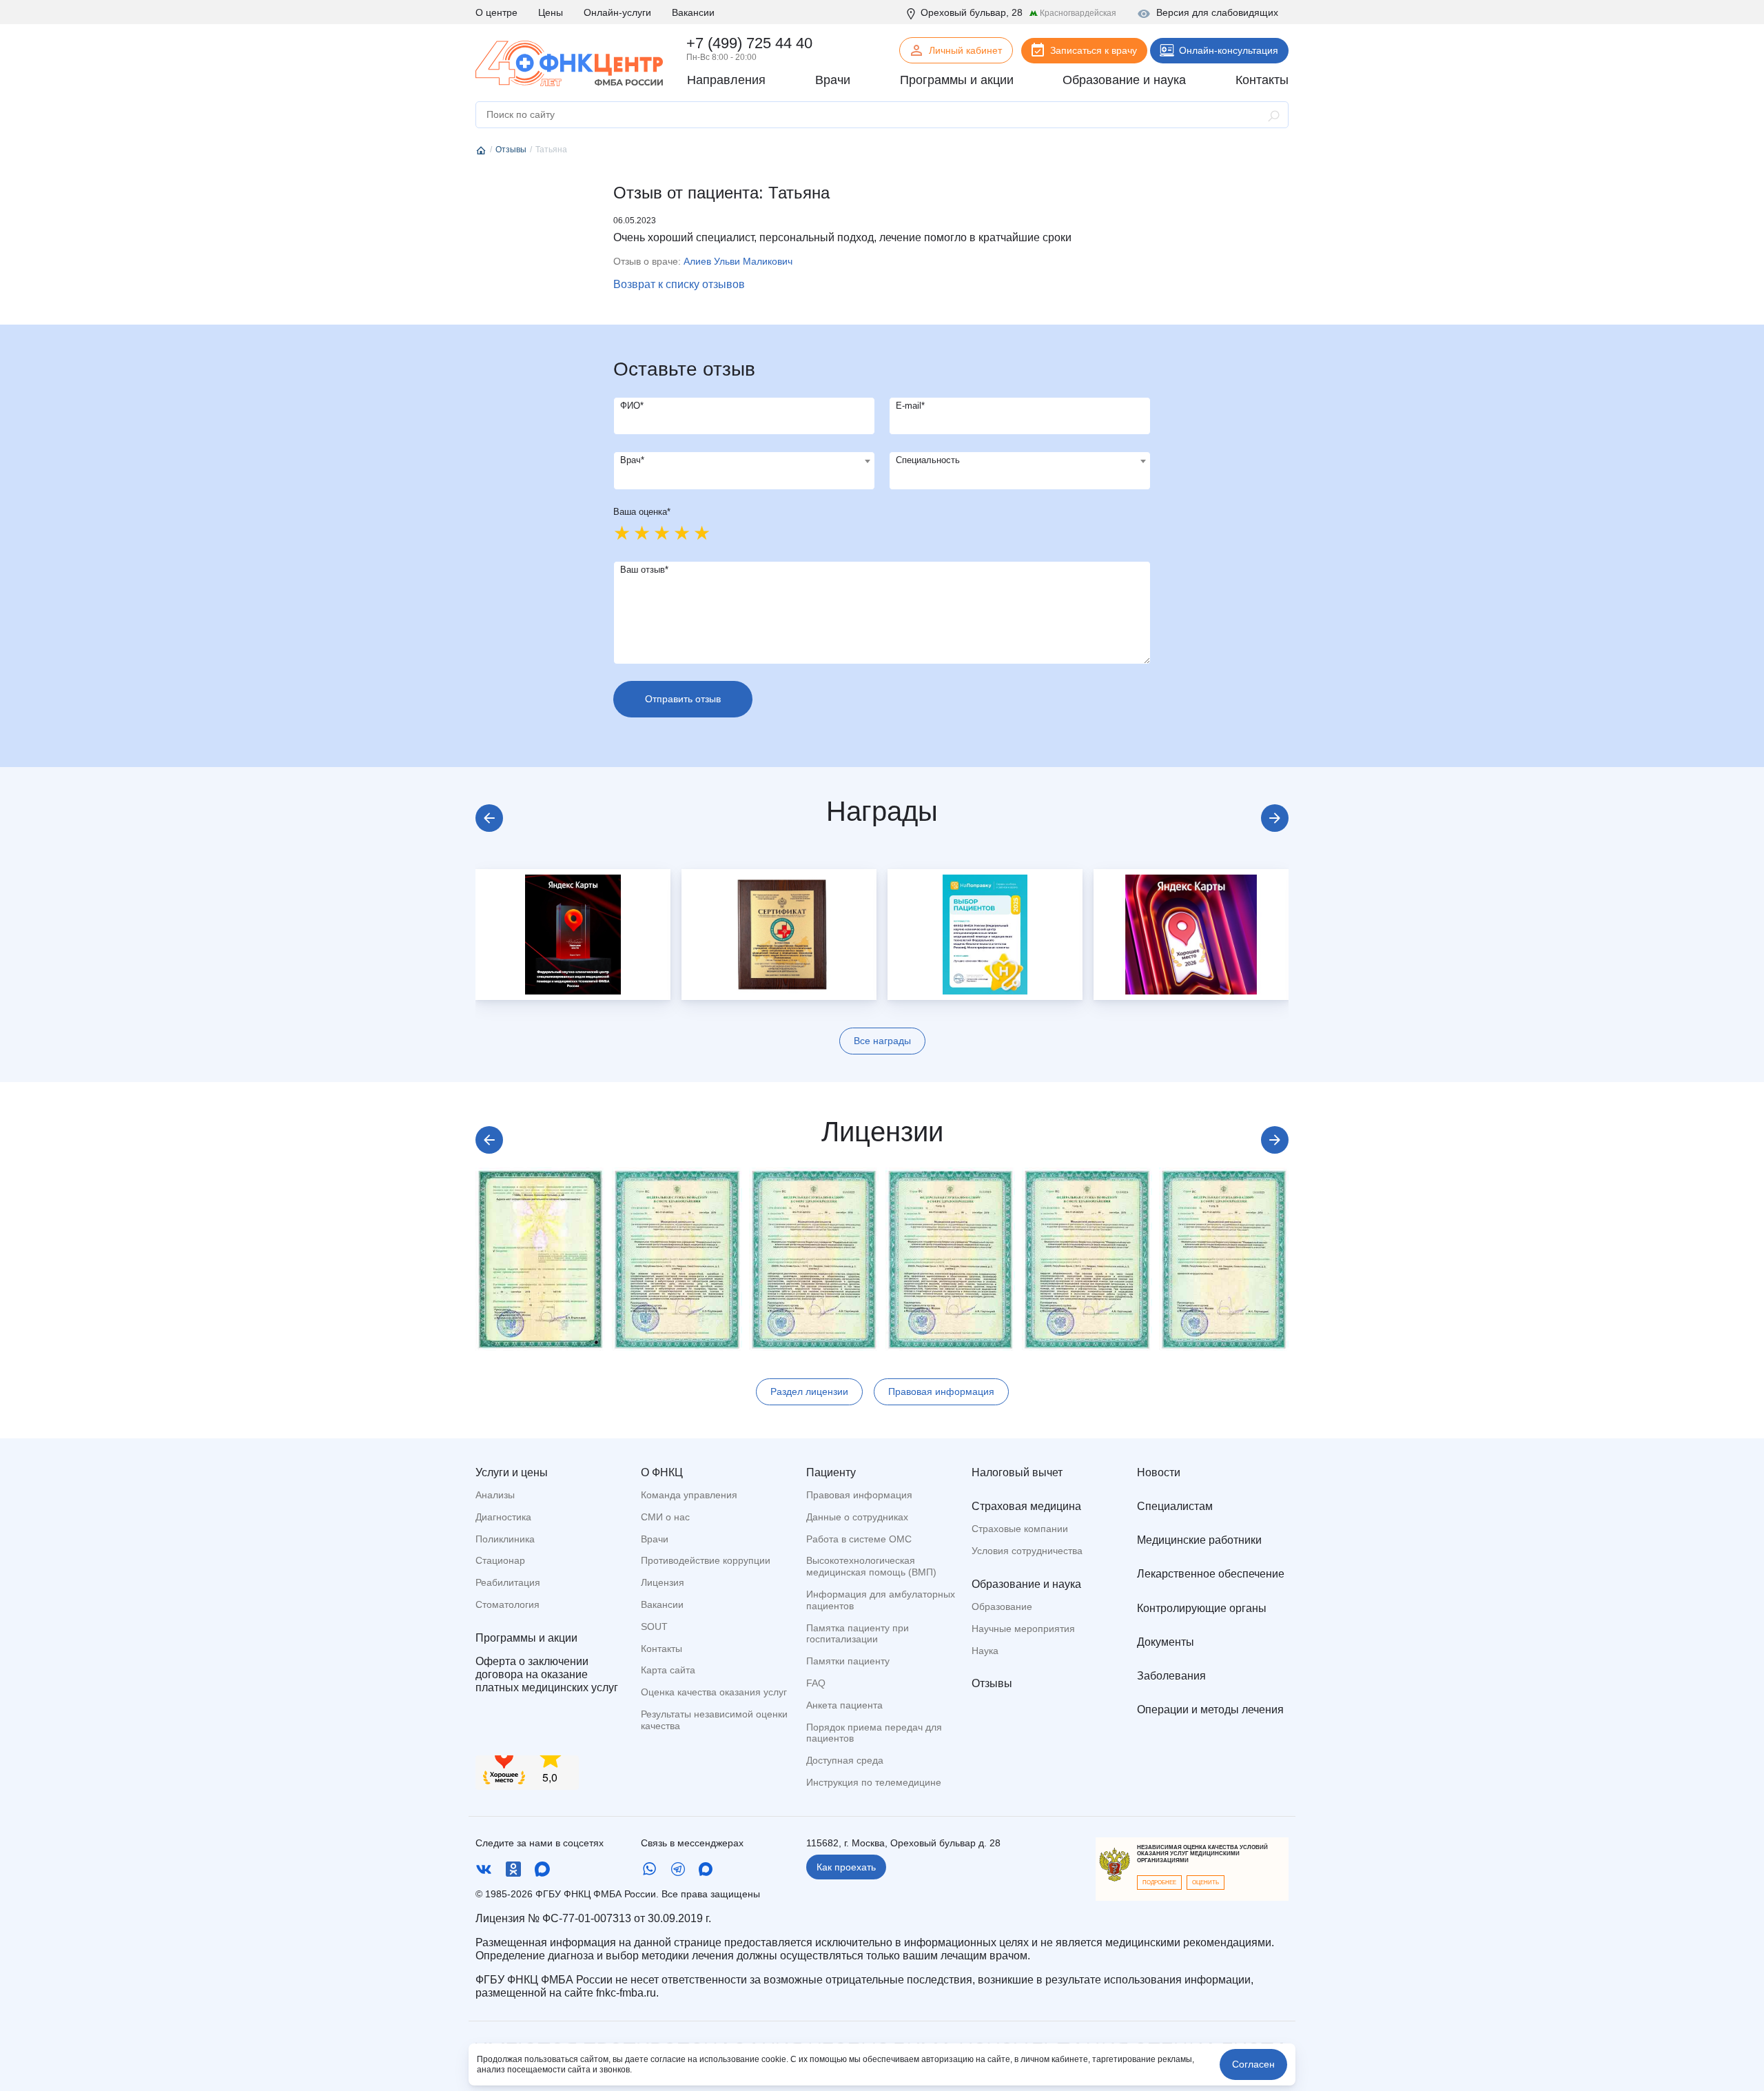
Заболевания (1171, 1676)
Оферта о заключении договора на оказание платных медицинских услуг (547, 1674)
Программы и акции (526, 1638)
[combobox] (744, 471)
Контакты (661, 1649)
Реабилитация (508, 1582)
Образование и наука (1026, 1584)
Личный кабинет (965, 50)
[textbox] (744, 461)
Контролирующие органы (1202, 1608)
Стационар (500, 1560)
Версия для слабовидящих (1217, 12)
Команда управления (689, 1495)
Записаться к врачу (1094, 50)
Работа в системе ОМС (859, 1539)
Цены (551, 12)
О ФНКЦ (662, 1472)
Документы (1166, 1642)
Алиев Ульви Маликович (738, 261)
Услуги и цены (512, 1472)
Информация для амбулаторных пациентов (881, 1600)
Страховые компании (1020, 1529)
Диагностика (503, 1517)
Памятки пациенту (848, 1661)
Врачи (655, 1539)
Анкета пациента (844, 1705)
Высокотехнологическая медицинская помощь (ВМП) (871, 1566)
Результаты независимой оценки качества (714, 1720)
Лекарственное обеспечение (1211, 1574)
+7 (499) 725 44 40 (749, 43)
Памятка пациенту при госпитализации (858, 1634)
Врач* (632, 460)
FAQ (816, 1683)
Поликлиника (505, 1539)
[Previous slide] (489, 818)
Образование (1002, 1606)
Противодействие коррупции (706, 1560)
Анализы (495, 1495)
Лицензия (663, 1582)
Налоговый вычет (1017, 1472)
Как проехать (846, 1867)
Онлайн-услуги (617, 12)
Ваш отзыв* (644, 570)
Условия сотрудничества (1027, 1551)
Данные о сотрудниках (857, 1517)
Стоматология (507, 1604)
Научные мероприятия (1023, 1629)
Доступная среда (845, 1760)
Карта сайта (668, 1670)
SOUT (654, 1626)
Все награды (882, 1041)
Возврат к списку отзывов (679, 284)
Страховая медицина (1026, 1506)
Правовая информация (941, 1391)
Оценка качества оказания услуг (714, 1692)
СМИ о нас (665, 1517)
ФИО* (632, 406)
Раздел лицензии (809, 1391)
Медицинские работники (1199, 1540)
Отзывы (992, 1683)
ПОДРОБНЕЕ (1159, 1883)
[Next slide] (1275, 818)
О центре (496, 12)
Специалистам (1175, 1506)
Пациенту (831, 1472)
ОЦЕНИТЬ (1206, 1883)
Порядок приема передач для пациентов (874, 1733)
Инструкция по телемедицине (874, 1782)
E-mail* (910, 406)
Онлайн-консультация (1229, 50)
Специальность (928, 460)
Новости (1159, 1472)
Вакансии (693, 12)
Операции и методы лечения (1210, 1710)
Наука (985, 1651)
